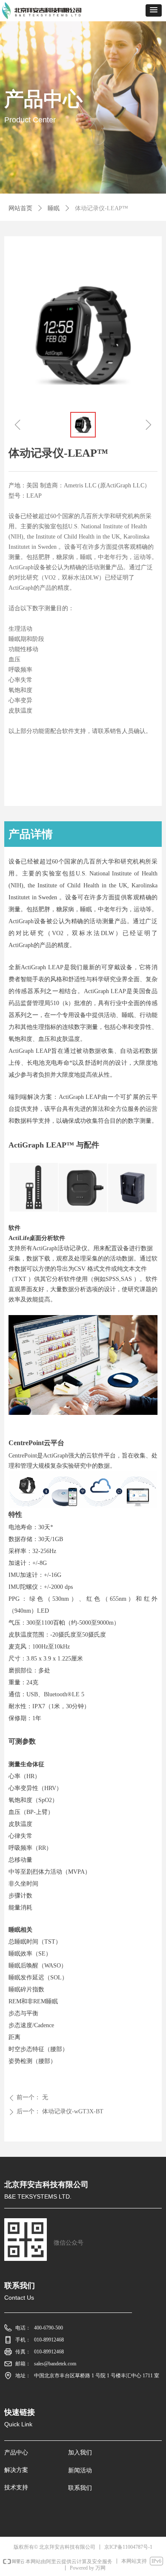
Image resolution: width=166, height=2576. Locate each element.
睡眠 (54, 208)
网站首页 (20, 208)
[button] (154, 10)
